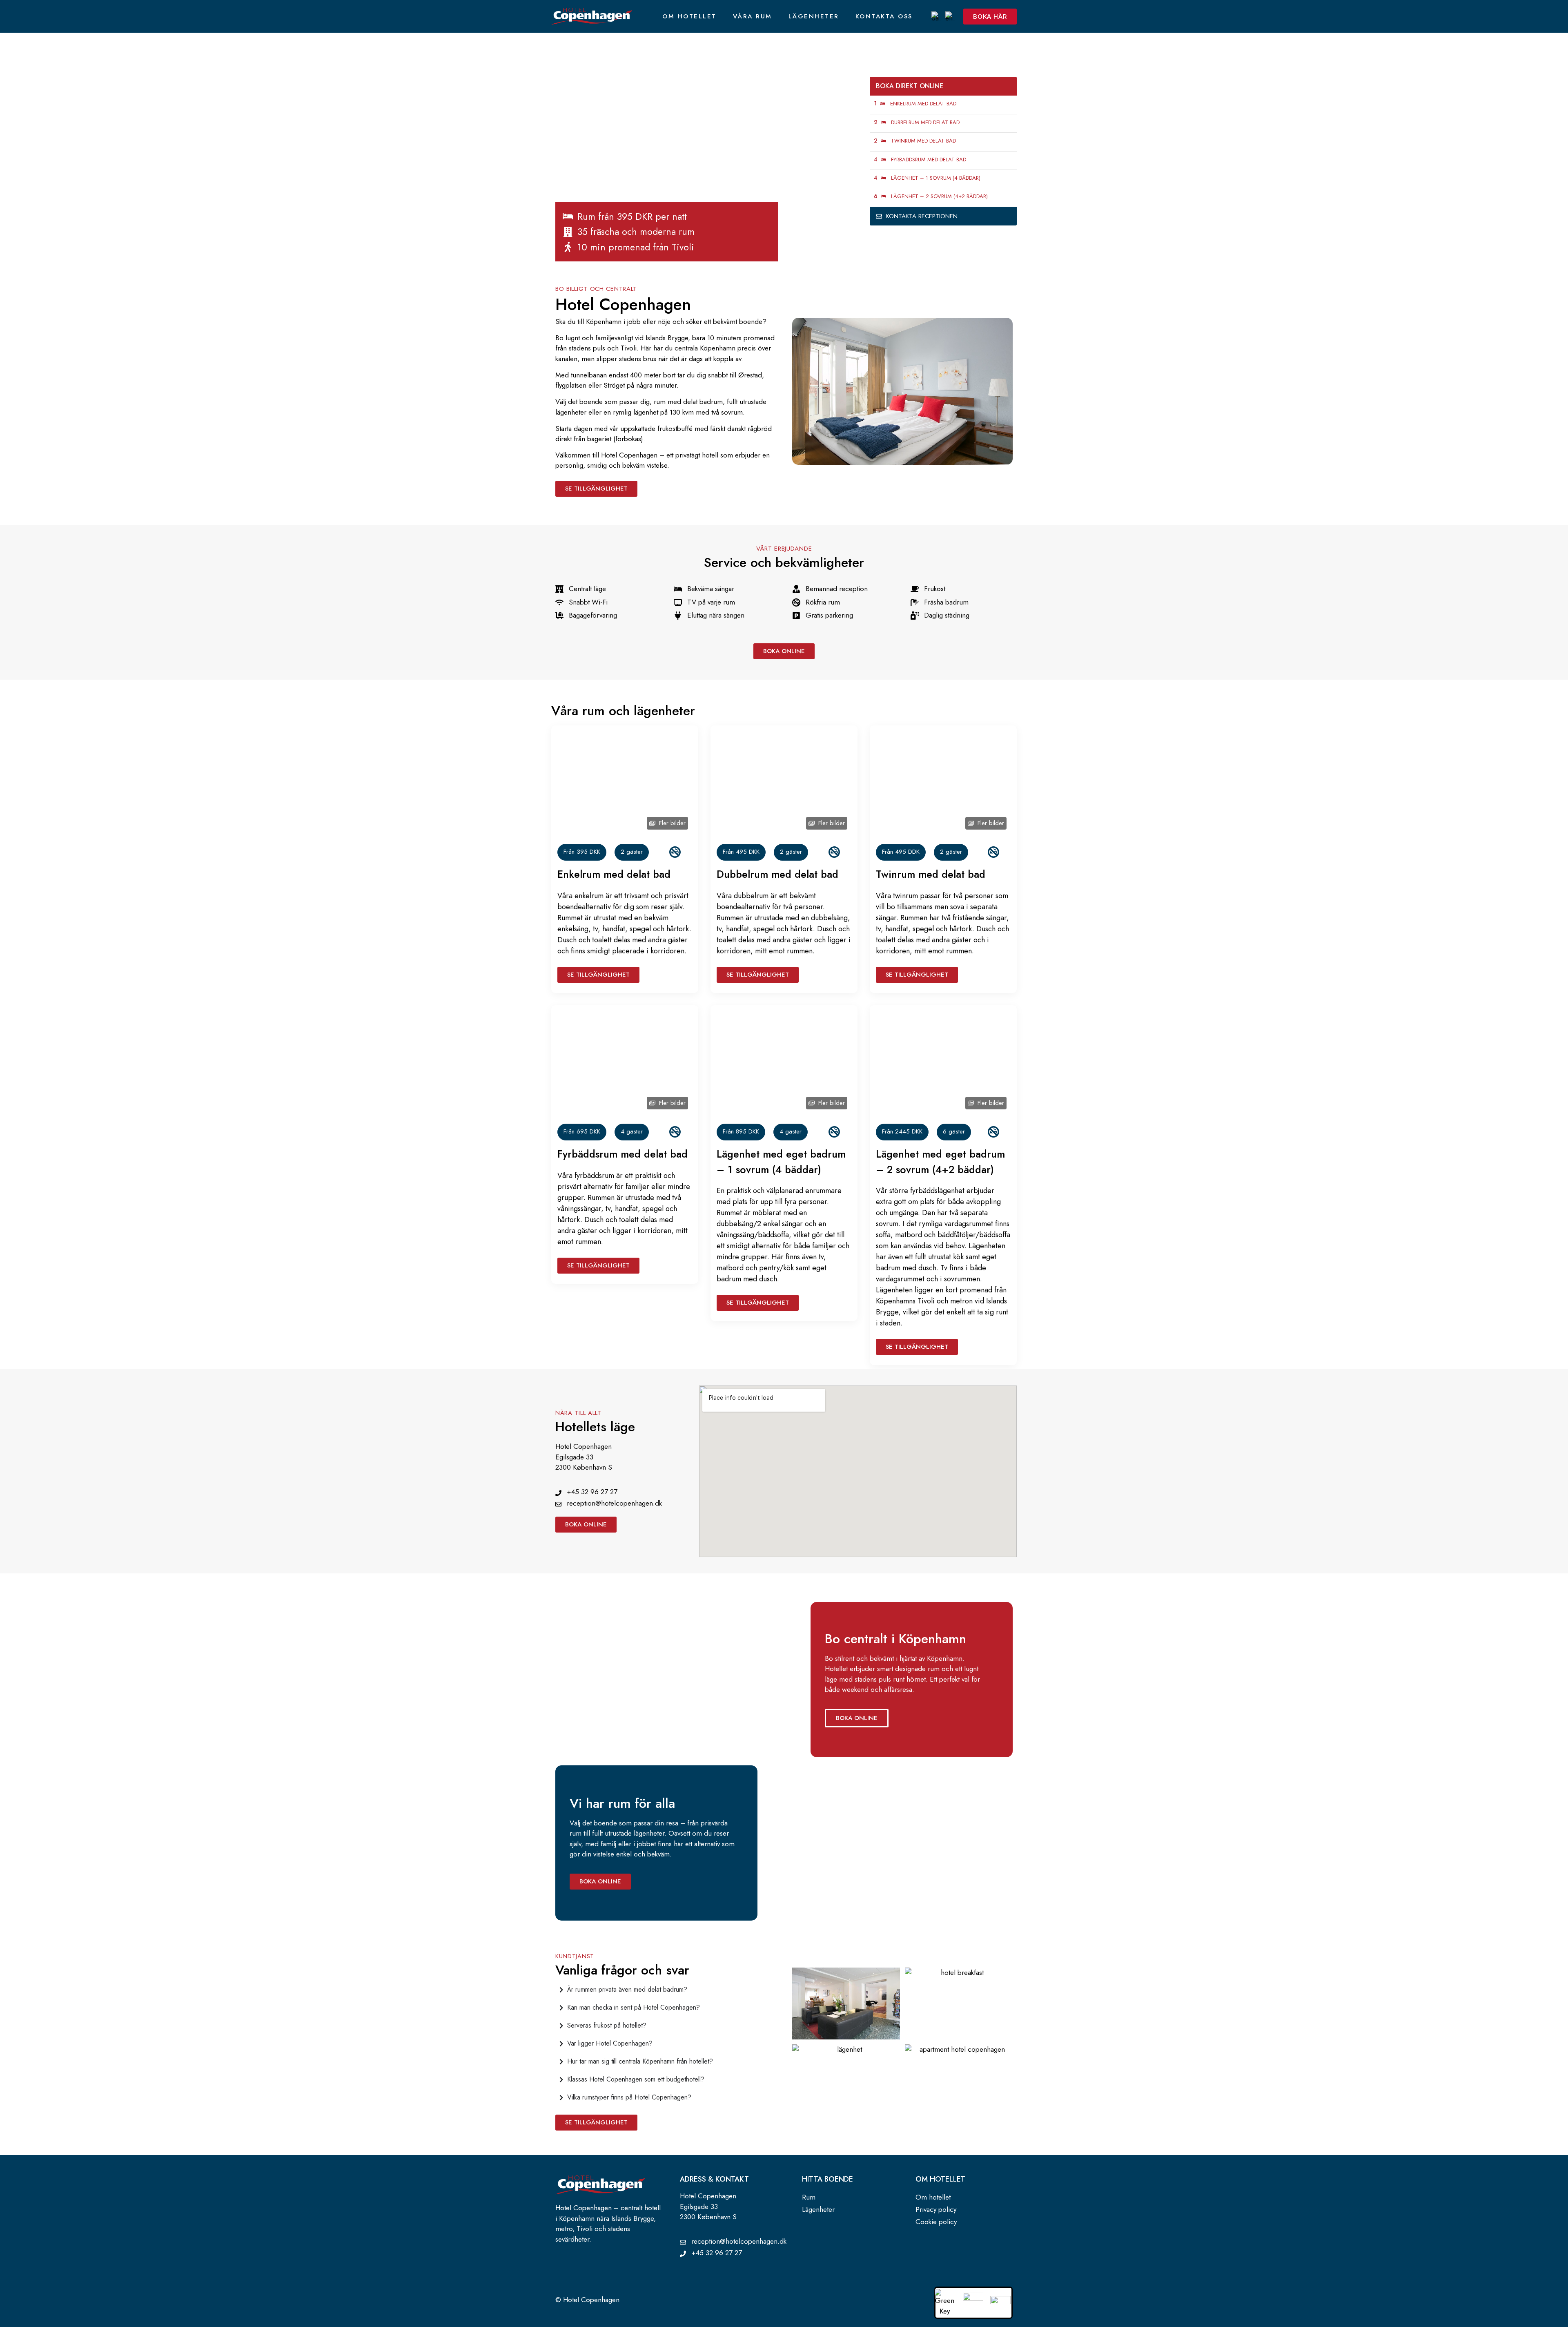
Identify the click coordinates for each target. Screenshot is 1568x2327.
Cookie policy (936, 2222)
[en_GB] (950, 16)
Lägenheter (814, 16)
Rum (809, 2197)
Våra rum (753, 16)
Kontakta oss (884, 16)
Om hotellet (689, 16)
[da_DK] (936, 16)
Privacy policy (936, 2209)
